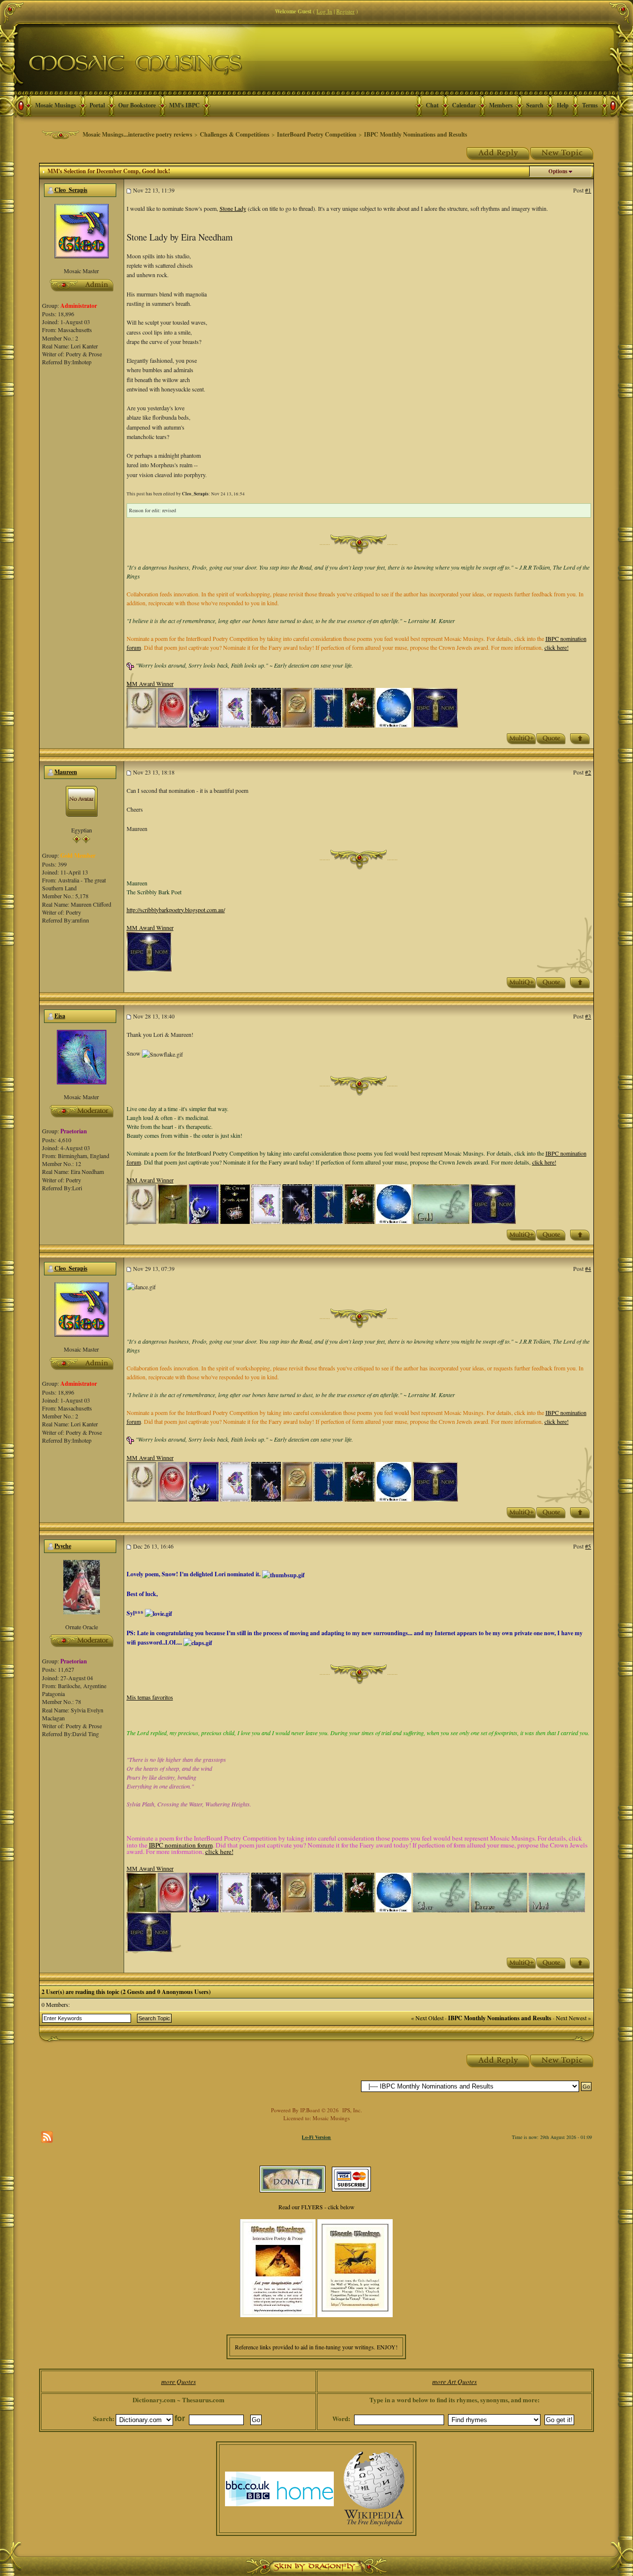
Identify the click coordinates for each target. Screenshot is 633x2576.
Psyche (63, 1546)
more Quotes (179, 2382)
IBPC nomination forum (181, 1845)
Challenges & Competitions (235, 134)
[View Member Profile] (82, 230)
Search (535, 105)
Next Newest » (573, 2018)
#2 (588, 772)
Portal (97, 105)
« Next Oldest (427, 2018)
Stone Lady (233, 208)
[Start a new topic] (562, 152)
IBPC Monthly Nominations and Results (416, 134)
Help (563, 105)
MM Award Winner (150, 683)
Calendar (464, 105)
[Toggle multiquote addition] (521, 738)
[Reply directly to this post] (551, 738)
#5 (588, 1546)
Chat (432, 105)
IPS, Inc (351, 2110)
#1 (588, 190)
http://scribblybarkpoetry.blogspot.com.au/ (176, 910)
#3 (588, 1016)
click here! (557, 647)
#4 (588, 1268)
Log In (324, 11)
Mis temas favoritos (150, 1697)
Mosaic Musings (56, 105)
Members (501, 105)
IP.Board (310, 2110)
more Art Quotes (454, 2382)
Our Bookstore (137, 105)
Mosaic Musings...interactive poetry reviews (137, 134)
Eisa (60, 1016)
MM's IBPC (184, 105)
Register (345, 11)
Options (558, 171)
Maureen (66, 772)
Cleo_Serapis (71, 190)
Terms (590, 105)
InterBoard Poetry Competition (317, 134)
